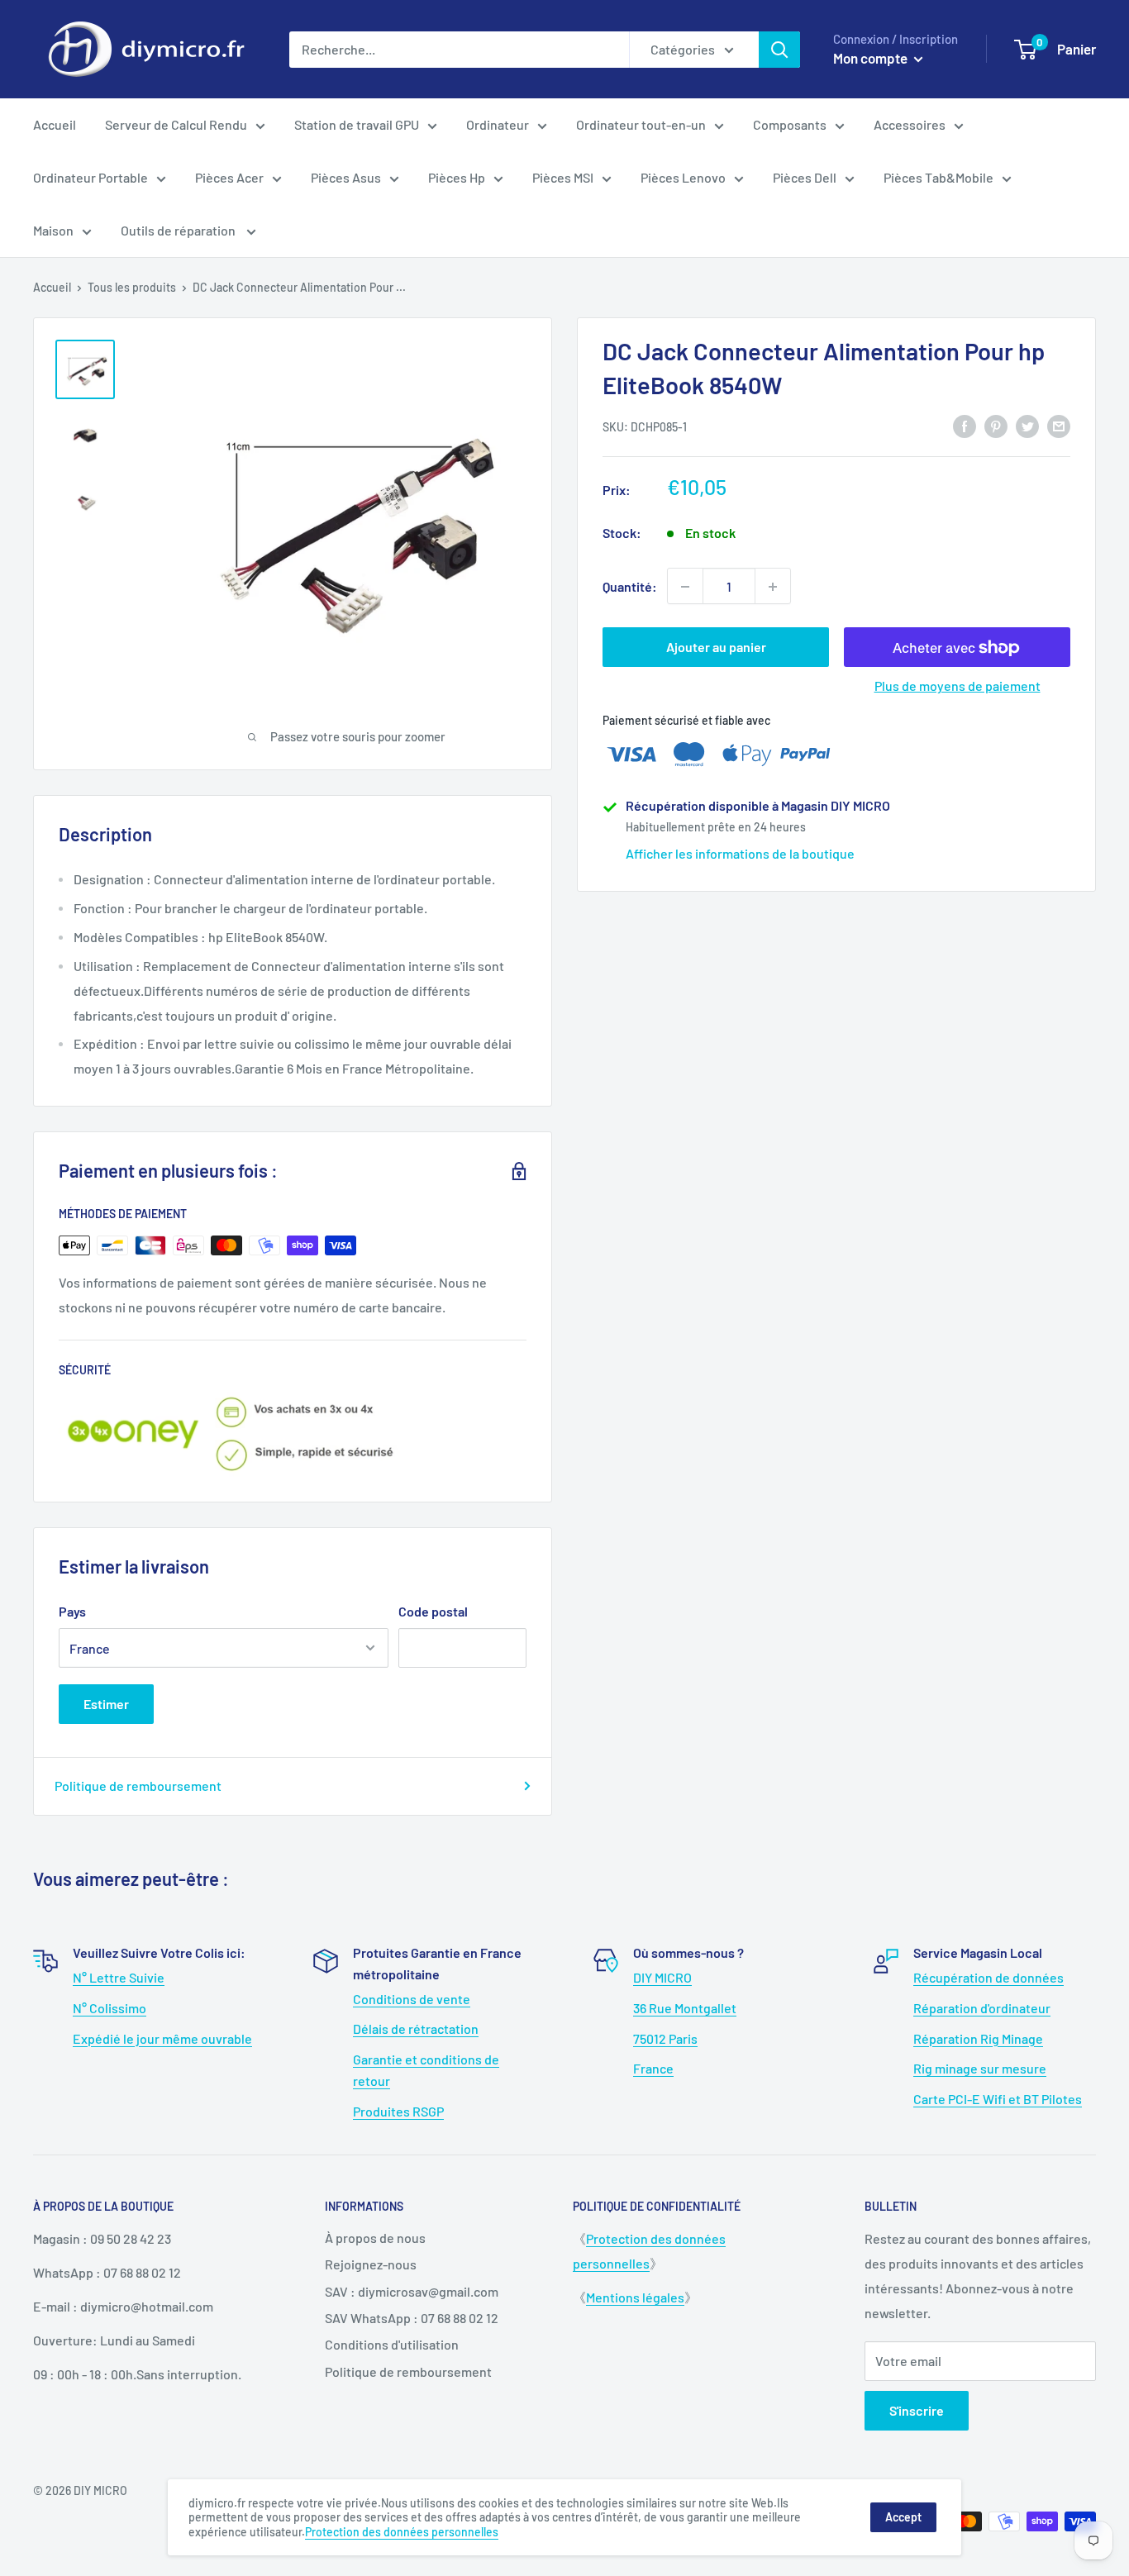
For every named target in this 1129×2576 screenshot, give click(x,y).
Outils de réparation (179, 230)
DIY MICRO (662, 1977)
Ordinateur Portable (91, 177)
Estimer (106, 1704)
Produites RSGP (398, 2111)
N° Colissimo (110, 2008)
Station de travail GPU (357, 124)
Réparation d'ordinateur (982, 2008)
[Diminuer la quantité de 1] (685, 587)
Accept (903, 2517)
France (653, 2068)
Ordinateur (498, 124)
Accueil (55, 124)
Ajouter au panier (716, 648)
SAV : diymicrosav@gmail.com (412, 2291)
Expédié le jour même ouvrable (162, 2038)
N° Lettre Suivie (119, 1977)
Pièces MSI (563, 177)
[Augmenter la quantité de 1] (773, 587)
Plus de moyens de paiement (958, 686)
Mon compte (872, 58)
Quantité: (630, 586)
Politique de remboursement (138, 1786)
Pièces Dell (805, 177)
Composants (790, 124)
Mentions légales (635, 2297)
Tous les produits (132, 287)
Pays (72, 1611)
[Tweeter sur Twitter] (1027, 425)
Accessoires (910, 124)
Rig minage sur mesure (980, 2068)
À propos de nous (375, 2238)
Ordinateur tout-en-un (641, 124)
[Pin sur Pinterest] (996, 425)
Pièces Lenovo (683, 177)
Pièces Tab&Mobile (938, 177)
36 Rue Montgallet (685, 2008)
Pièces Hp (457, 177)
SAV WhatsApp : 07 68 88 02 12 (412, 2318)
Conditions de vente (412, 1999)
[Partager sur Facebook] (965, 425)
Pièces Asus (346, 177)
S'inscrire (917, 2410)
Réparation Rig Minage (978, 2038)
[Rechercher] (779, 50)
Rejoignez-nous (371, 2264)
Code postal (433, 1611)
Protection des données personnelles (402, 2532)
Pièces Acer (229, 177)
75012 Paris (665, 2038)
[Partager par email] (1059, 425)
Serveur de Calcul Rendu (176, 124)
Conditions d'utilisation (392, 2344)
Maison (53, 230)
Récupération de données (988, 1977)
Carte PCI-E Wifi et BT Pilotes (998, 2099)
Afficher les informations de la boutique (740, 854)
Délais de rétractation (416, 2028)
